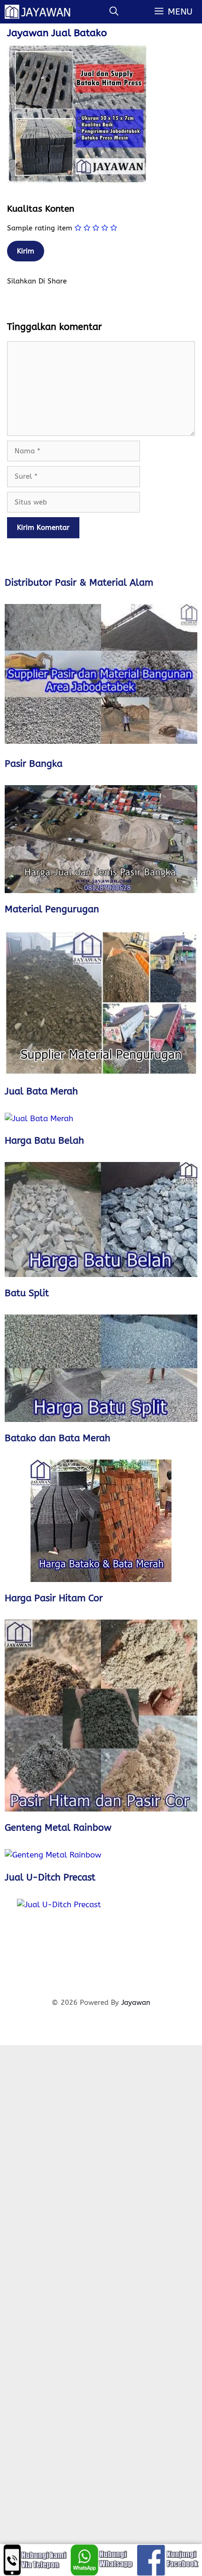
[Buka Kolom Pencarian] (114, 12)
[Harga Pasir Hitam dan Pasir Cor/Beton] (101, 1716)
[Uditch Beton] (101, 1943)
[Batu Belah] (101, 1219)
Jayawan (136, 2003)
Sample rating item (40, 228)
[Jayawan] (42, 12)
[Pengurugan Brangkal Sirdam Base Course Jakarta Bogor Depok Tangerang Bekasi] (101, 1003)
